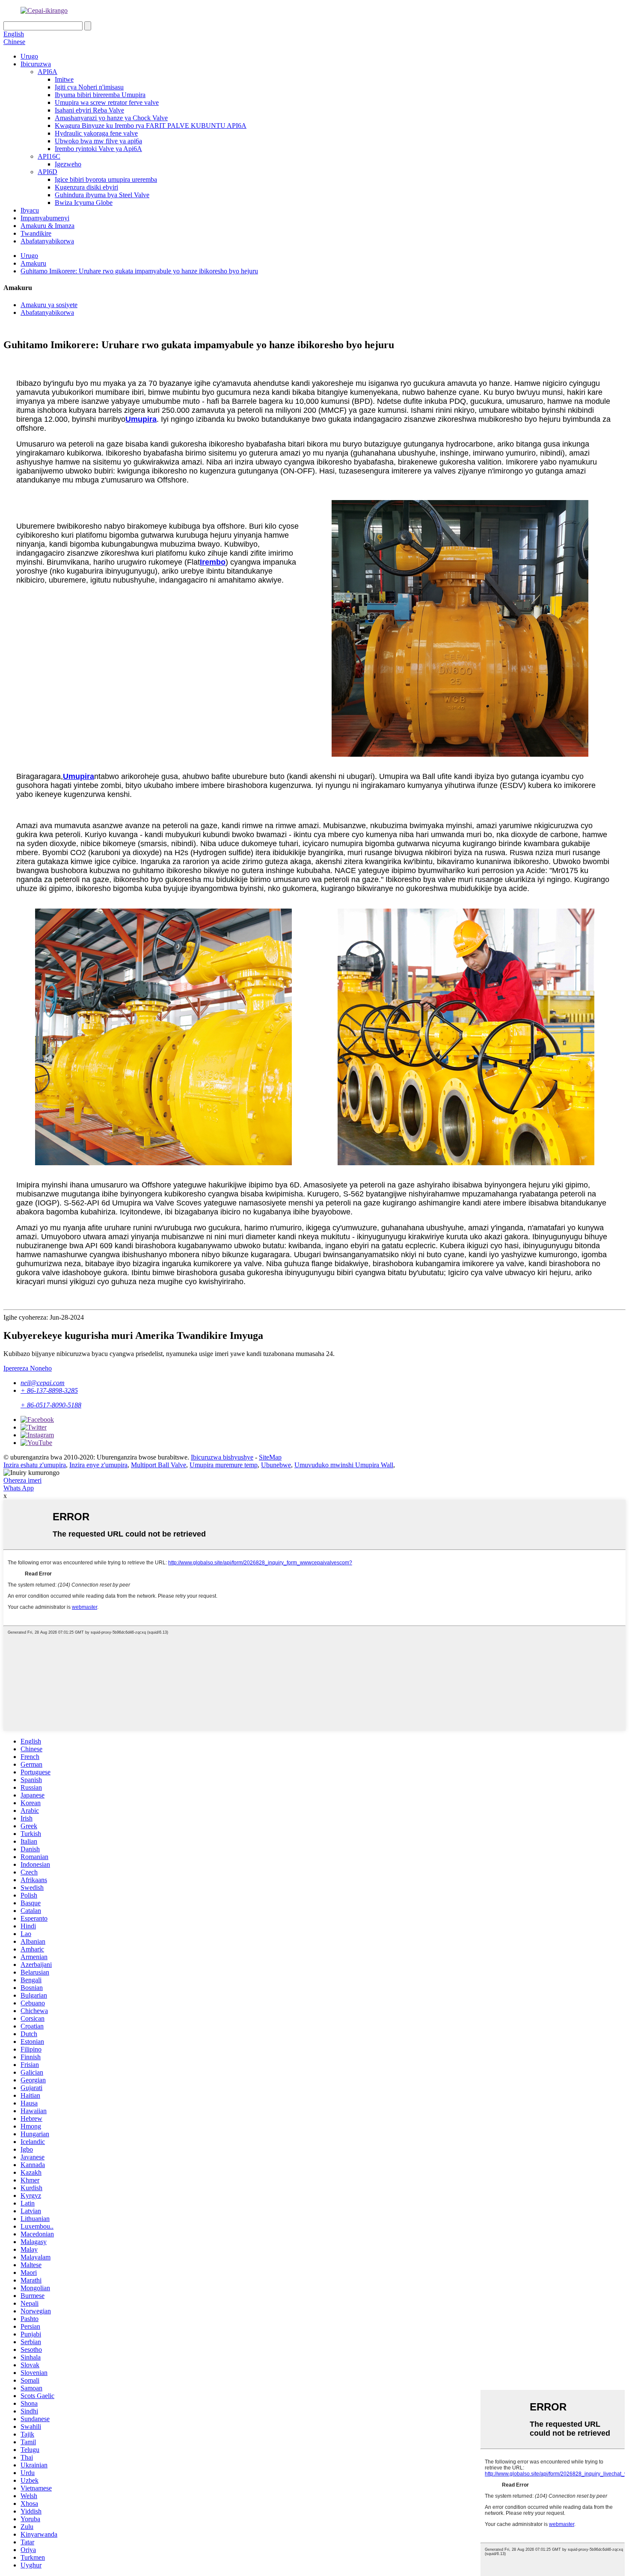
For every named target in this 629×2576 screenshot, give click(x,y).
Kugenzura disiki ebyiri (86, 187)
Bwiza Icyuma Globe (84, 203)
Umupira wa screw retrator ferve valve (107, 102)
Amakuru (33, 263)
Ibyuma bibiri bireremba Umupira (100, 95)
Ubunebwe (276, 1465)
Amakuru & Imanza (47, 226)
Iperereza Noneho (28, 1368)
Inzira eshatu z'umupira (35, 1465)
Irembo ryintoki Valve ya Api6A (98, 149)
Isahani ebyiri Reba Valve (89, 110)
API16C (49, 156)
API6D (47, 172)
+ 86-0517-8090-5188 (51, 1405)
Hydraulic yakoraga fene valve (96, 133)
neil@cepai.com (43, 1383)
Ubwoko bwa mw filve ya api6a (98, 141)
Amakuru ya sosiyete (49, 305)
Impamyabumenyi (45, 218)
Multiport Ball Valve (159, 1465)
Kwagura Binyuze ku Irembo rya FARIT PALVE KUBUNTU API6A (151, 126)
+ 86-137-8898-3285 (49, 1390)
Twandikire (36, 233)
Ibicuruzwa (36, 64)
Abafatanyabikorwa (47, 241)
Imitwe (64, 79)
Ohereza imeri (22, 1480)
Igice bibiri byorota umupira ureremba (106, 179)
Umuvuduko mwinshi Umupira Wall (344, 1465)
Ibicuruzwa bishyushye (222, 1457)
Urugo (29, 56)
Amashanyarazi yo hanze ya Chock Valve (111, 118)
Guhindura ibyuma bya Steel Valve (102, 195)
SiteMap (270, 1457)
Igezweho (68, 164)
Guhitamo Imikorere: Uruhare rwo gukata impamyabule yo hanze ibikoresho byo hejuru (139, 271)
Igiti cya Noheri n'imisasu (89, 87)
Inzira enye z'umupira (98, 1465)
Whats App (19, 1488)
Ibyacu (30, 210)
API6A (47, 72)
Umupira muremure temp (224, 1465)
